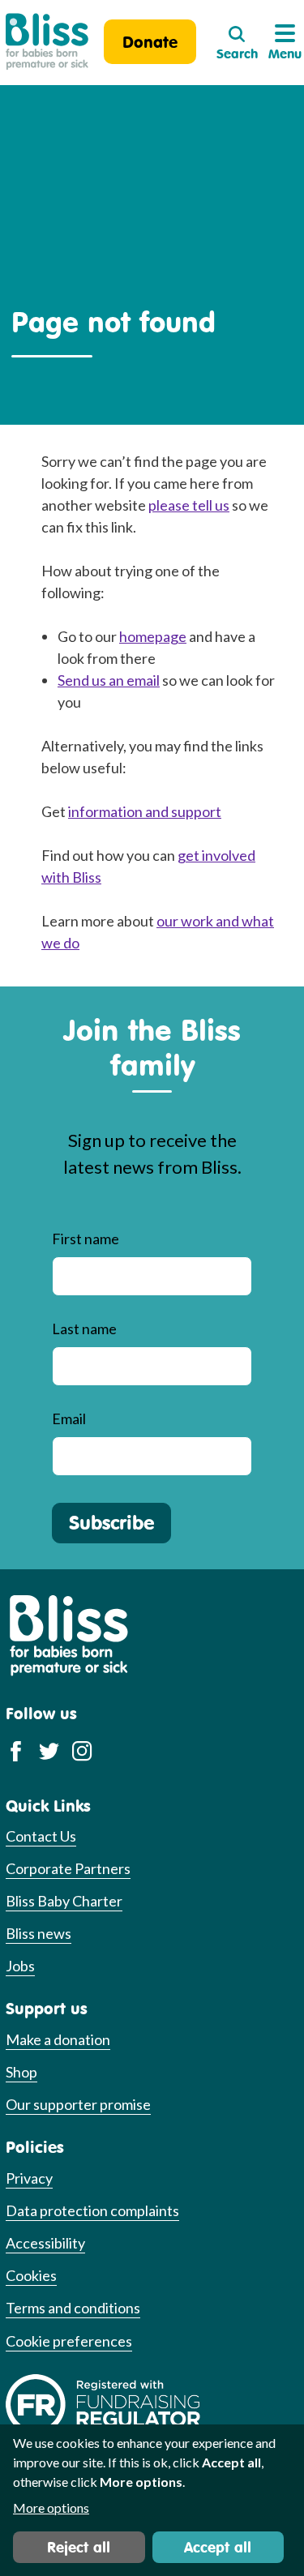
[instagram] (82, 1750)
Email (69, 1419)
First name (86, 1239)
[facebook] (16, 1750)
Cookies (31, 2275)
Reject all (79, 2547)
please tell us (189, 505)
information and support (145, 811)
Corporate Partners (68, 1868)
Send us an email (109, 680)
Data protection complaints (92, 2210)
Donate (150, 42)
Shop (21, 2072)
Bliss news (39, 1933)
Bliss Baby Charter (64, 1901)
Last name (84, 1329)
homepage (153, 636)
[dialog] (152, 2500)
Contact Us (41, 1836)
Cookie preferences (69, 2341)
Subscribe (111, 1522)
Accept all (218, 2547)
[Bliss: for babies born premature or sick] (47, 42)
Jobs (20, 1966)
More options (51, 2508)
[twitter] (49, 1750)
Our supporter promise (78, 2104)
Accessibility (45, 2243)
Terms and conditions (73, 2308)
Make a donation (58, 2039)
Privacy (29, 2178)
